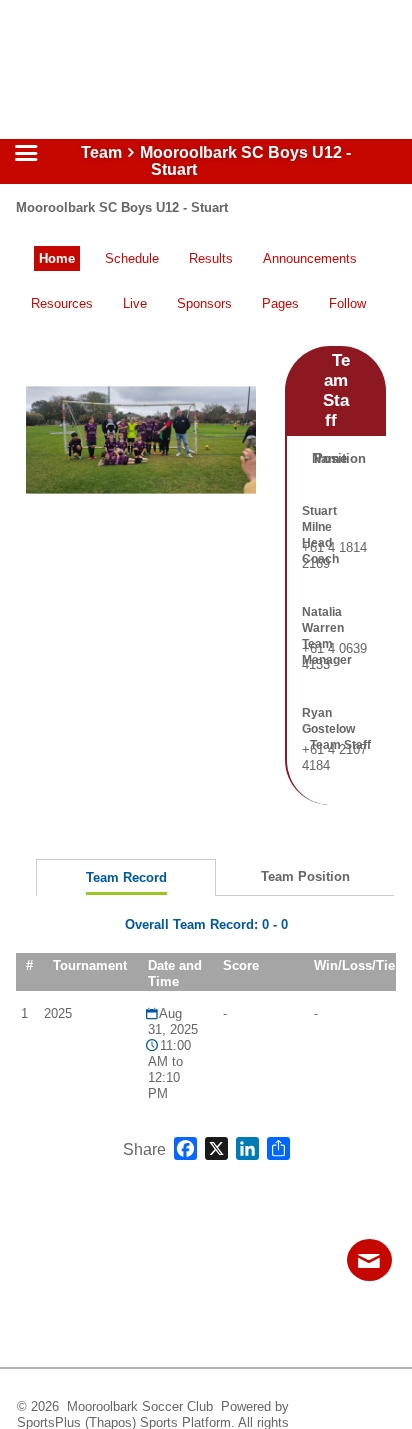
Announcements (310, 258)
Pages (280, 303)
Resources (62, 303)
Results (211, 258)
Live (135, 303)
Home (57, 258)
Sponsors (204, 303)
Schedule (132, 258)
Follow (347, 303)
